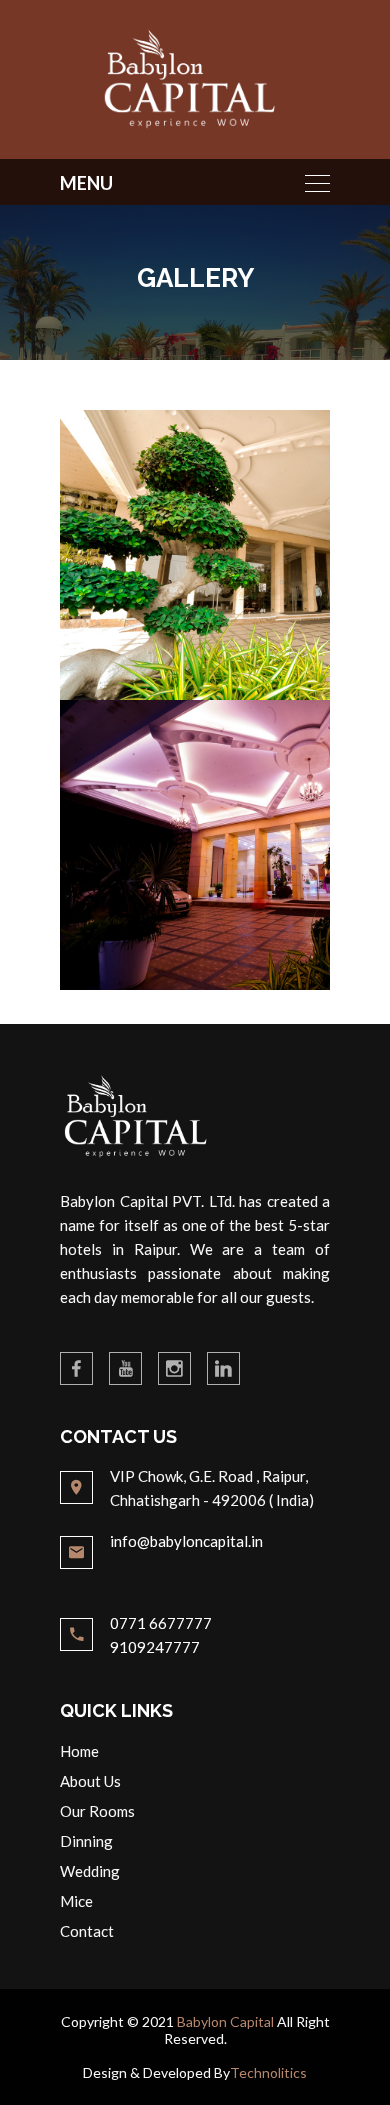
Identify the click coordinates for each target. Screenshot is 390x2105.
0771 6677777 (161, 1623)
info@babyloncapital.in (186, 1541)
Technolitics (268, 2072)
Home (79, 1751)
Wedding (90, 1871)
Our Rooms (97, 1811)
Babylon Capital (225, 2021)
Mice (76, 1901)
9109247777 (155, 1647)
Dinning (86, 1841)
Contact (87, 1931)
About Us (90, 1781)
